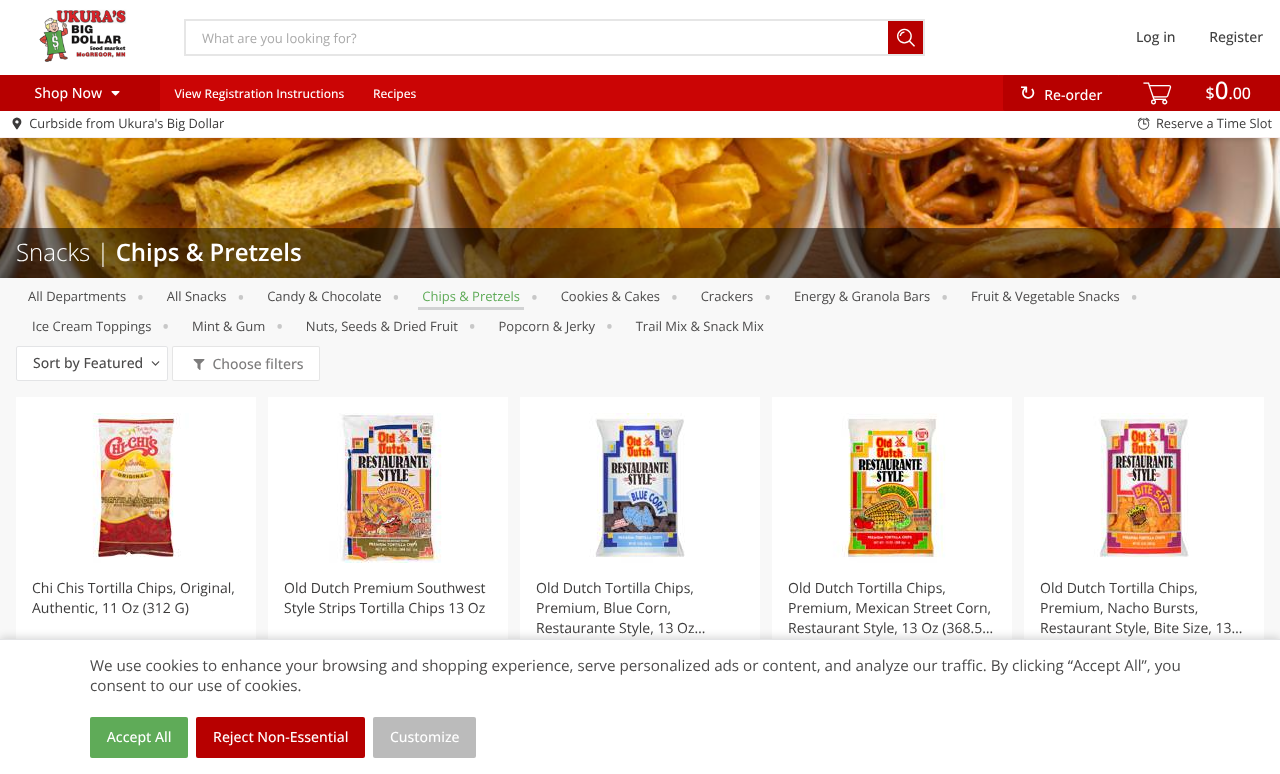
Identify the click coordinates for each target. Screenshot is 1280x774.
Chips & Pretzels (471, 296)
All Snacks (197, 296)
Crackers (727, 296)
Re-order (1073, 95)
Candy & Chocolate (324, 296)
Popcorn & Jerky (546, 326)
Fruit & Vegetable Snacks (1045, 296)
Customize (425, 737)
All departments (77, 296)
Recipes (394, 93)
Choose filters (257, 364)
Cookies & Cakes (610, 296)
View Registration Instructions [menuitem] (259, 93)
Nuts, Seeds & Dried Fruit (382, 326)
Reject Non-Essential (280, 737)
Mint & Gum (228, 326)
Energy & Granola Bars (862, 296)
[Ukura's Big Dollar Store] (83, 37)
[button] (136, 574)
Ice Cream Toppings (91, 326)
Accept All (139, 737)
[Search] (906, 37)
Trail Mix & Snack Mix (700, 326)
